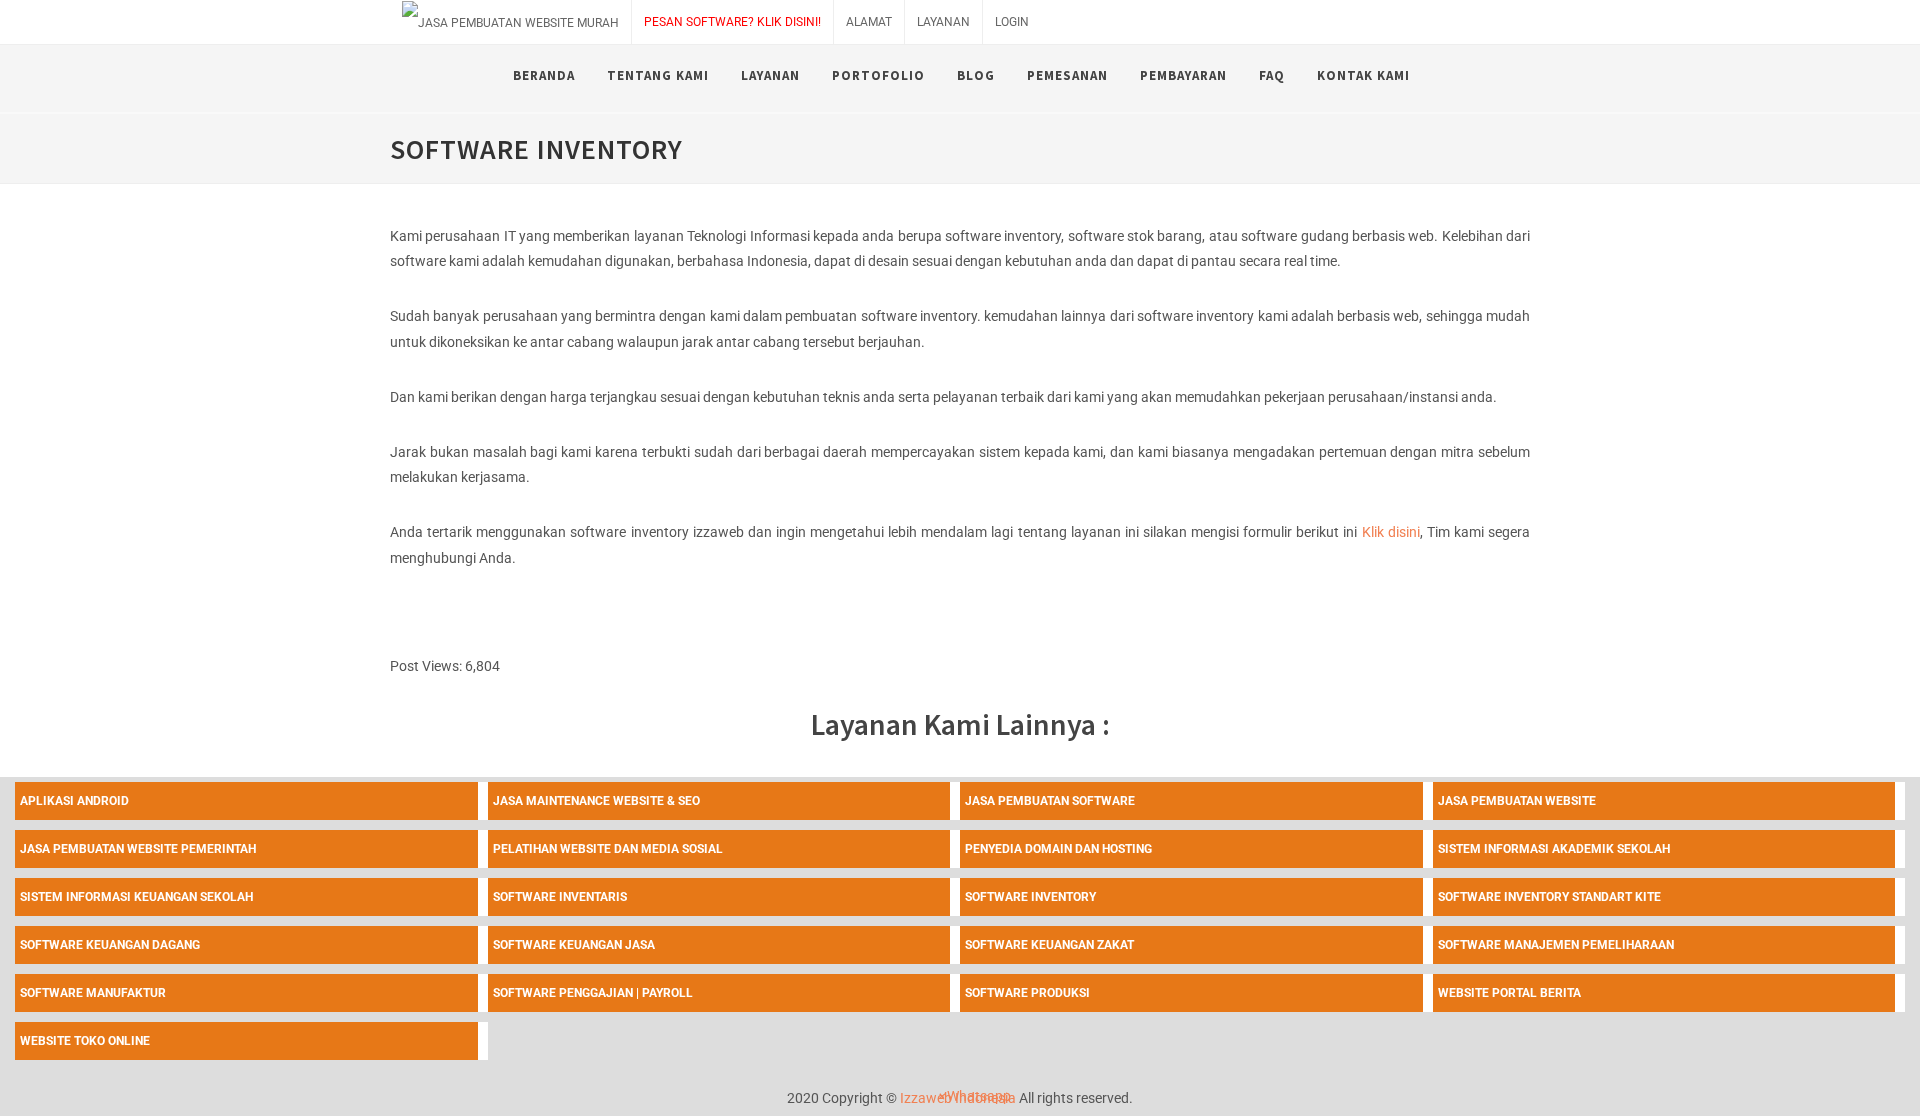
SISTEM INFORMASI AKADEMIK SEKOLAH (1554, 849)
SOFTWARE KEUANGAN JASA (574, 945)
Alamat (869, 22)
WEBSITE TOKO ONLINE (85, 1041)
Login (1012, 22)
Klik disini (1391, 532)
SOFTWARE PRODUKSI (1027, 993)
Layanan (943, 22)
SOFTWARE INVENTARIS (560, 897)
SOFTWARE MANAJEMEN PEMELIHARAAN (1556, 945)
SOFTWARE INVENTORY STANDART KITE (1549, 897)
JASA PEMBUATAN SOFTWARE (1050, 801)
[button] (974, 1096)
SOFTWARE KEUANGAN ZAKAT (1049, 945)
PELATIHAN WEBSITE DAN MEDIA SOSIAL (608, 849)
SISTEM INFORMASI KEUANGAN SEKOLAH (136, 897)
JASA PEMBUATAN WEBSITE (1517, 801)
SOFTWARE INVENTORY (1030, 897)
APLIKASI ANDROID (74, 801)
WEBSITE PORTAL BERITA (1509, 993)
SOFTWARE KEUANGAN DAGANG (110, 945)
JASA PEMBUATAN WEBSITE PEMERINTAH (138, 849)
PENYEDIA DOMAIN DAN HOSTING (1058, 849)
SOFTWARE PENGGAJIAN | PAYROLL (593, 993)
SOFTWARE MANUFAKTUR (93, 993)
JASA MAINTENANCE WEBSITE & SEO (596, 801)
